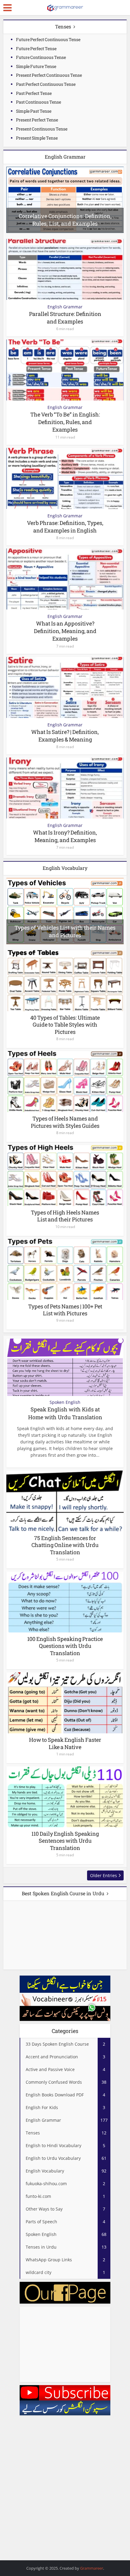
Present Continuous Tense (42, 129)
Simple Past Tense (34, 111)
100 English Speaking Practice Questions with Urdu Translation (65, 1646)
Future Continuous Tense (41, 57)
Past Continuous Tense (39, 102)
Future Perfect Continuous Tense (48, 39)
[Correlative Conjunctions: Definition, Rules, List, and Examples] (65, 199)
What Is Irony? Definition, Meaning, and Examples (65, 836)
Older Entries (104, 1875)
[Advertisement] (65, 2344)
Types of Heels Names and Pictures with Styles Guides (65, 1122)
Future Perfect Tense (36, 48)
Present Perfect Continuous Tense (49, 75)
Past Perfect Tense (34, 93)
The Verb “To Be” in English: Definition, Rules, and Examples (65, 422)
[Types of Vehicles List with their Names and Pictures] (65, 910)
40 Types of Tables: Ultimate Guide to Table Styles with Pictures (65, 1025)
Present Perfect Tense (37, 120)
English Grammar (65, 307)
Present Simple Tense (37, 138)
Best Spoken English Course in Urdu (63, 1893)
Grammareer (92, 2568)
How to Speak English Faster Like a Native (65, 1743)
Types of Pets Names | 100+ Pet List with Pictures (65, 1310)
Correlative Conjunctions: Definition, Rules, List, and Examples (65, 220)
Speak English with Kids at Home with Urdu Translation (65, 1413)
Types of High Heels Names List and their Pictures (65, 1216)
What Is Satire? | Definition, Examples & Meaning (65, 736)
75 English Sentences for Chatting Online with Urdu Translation (65, 1545)
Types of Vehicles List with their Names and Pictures (65, 931)
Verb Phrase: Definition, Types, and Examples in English (65, 527)
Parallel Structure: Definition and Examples (65, 318)
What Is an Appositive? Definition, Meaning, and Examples (65, 631)
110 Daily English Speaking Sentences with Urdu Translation (65, 1841)
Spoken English (65, 1402)
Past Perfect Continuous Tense (46, 84)
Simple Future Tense (36, 66)
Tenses (63, 26)
